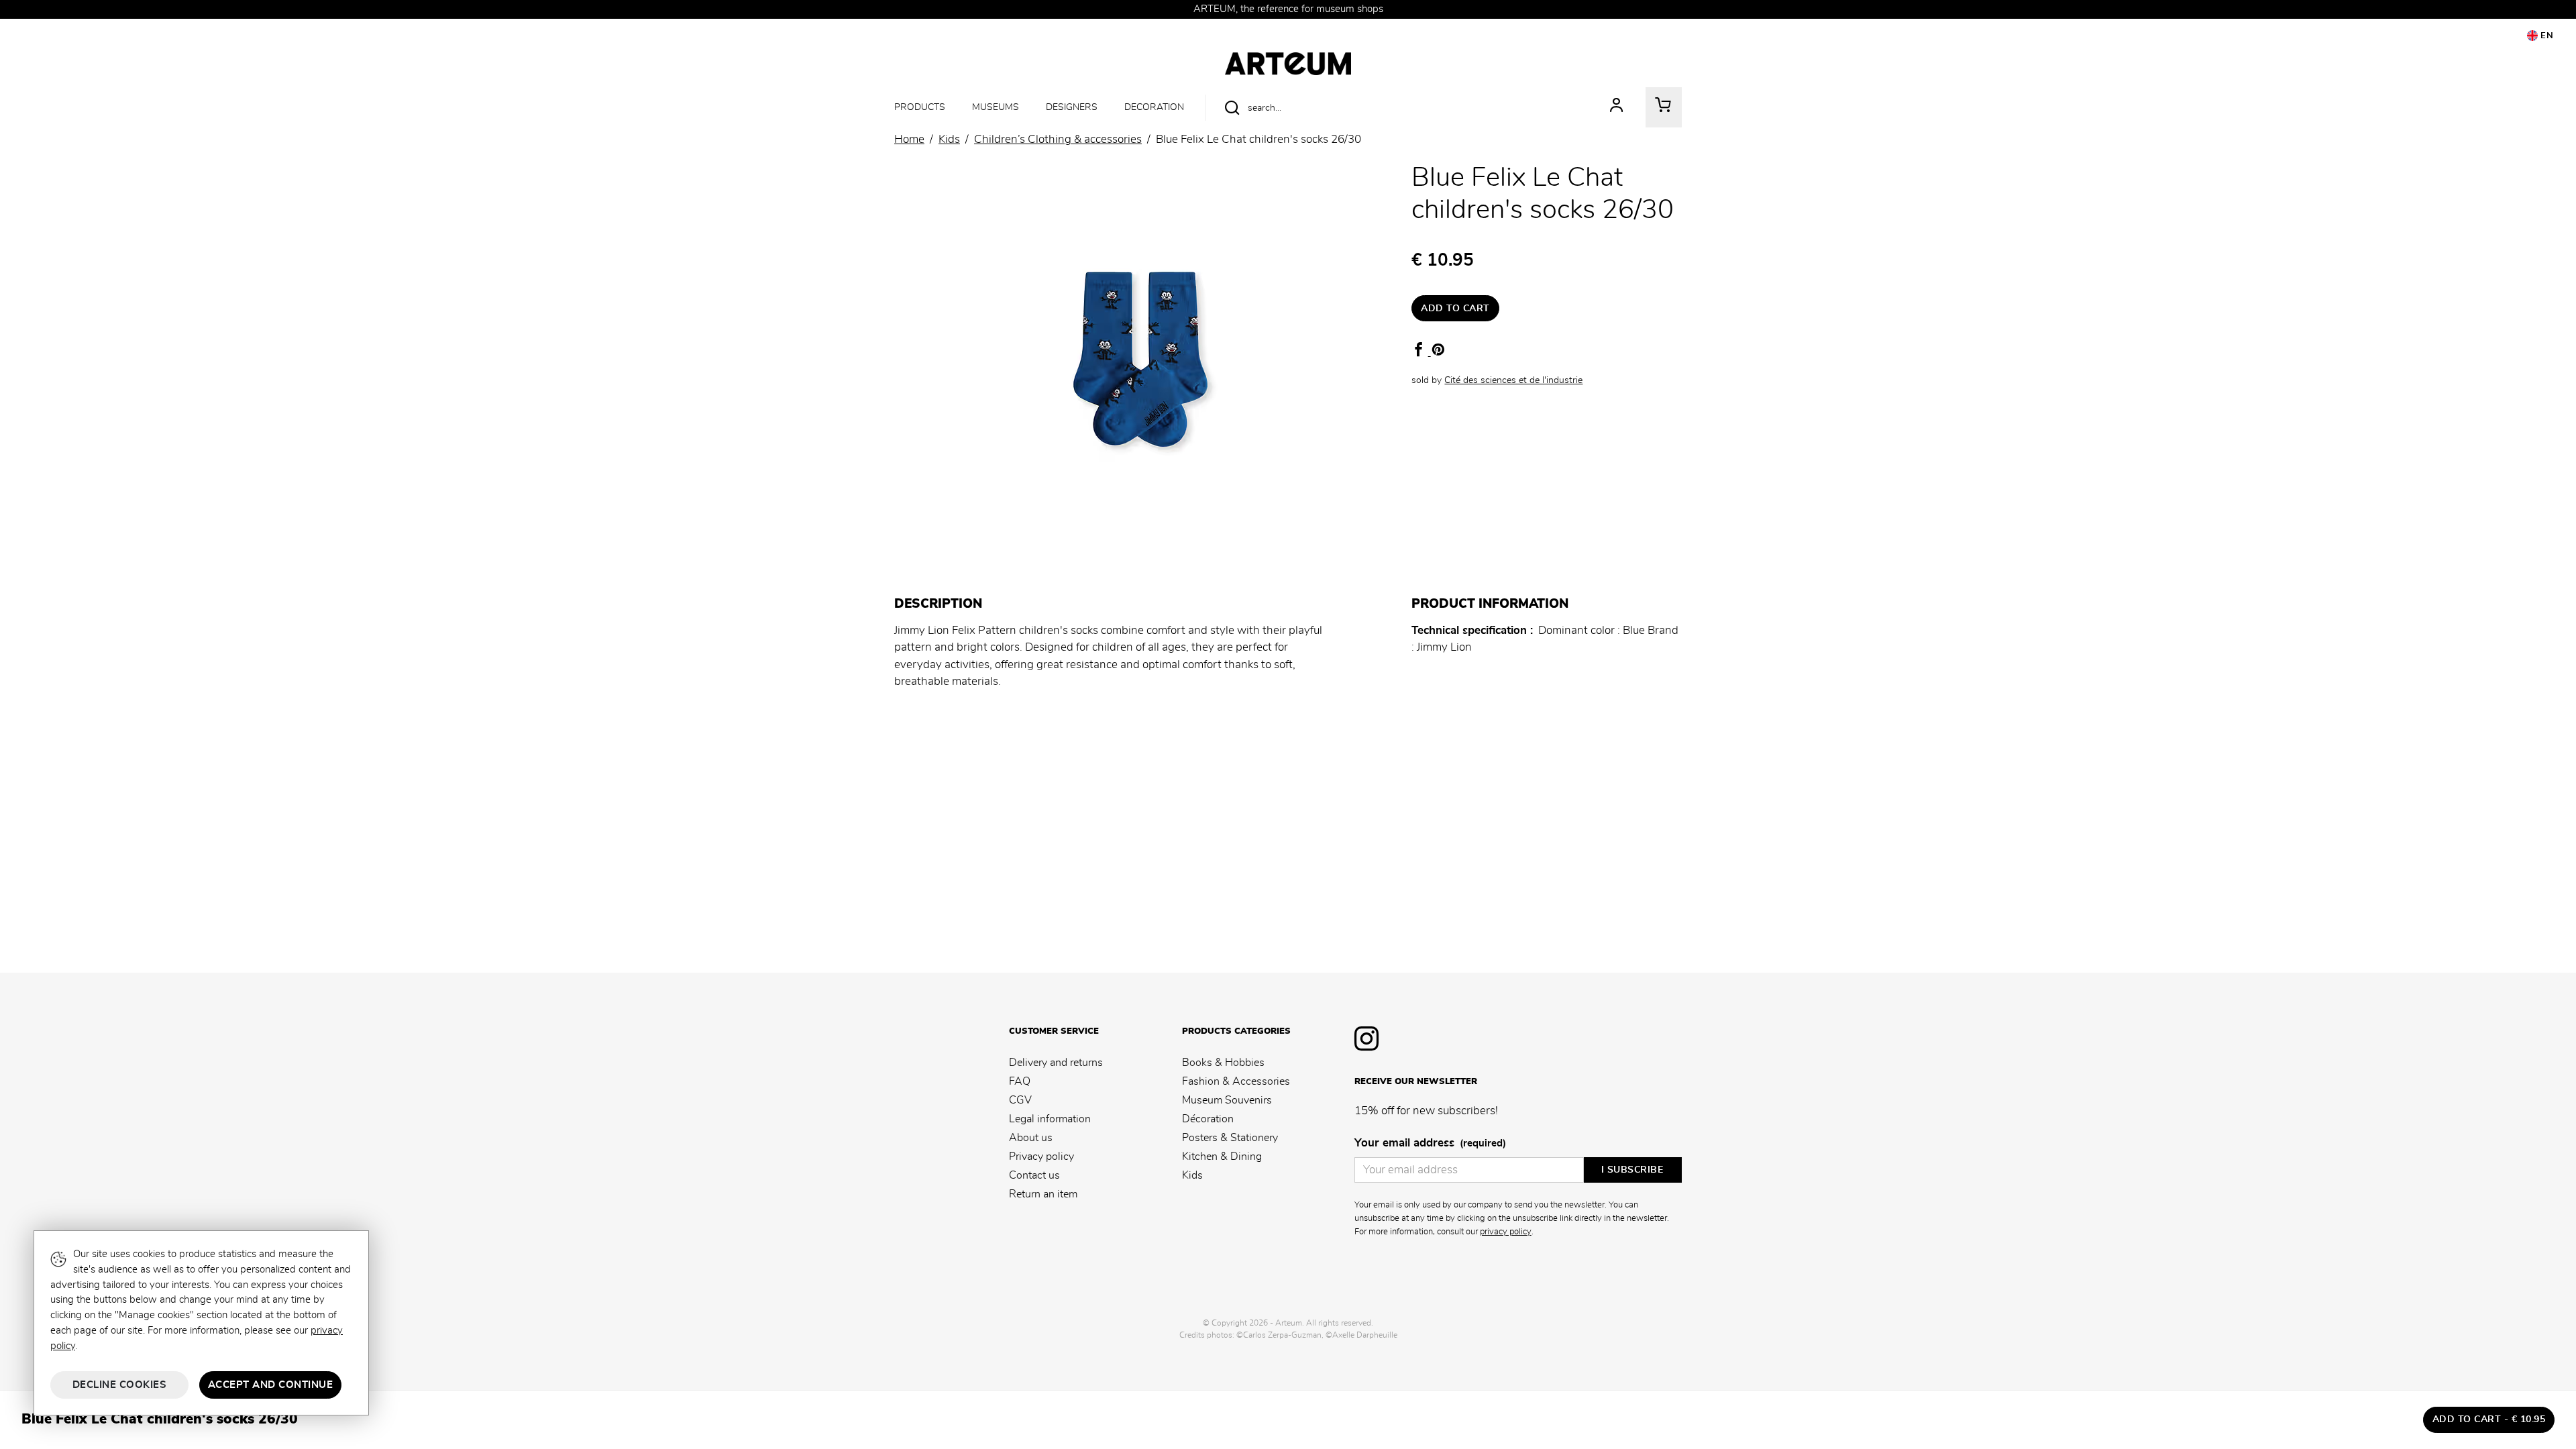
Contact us (1034, 1175)
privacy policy (1506, 1232)
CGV (1020, 1100)
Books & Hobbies (1223, 1063)
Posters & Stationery (1230, 1138)
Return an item (1043, 1194)
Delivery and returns (1056, 1063)
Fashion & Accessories (1236, 1081)
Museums (996, 107)
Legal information (1050, 1119)
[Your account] (1617, 107)
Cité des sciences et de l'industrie (1513, 380)
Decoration (1154, 107)
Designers (1072, 107)
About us (1031, 1138)
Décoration (1208, 1119)
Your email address (1430, 1143)
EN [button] (2546, 36)
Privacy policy (1041, 1157)
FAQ (1020, 1081)
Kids (1192, 1175)
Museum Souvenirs (1227, 1100)
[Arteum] (1288, 62)
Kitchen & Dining (1222, 1157)
